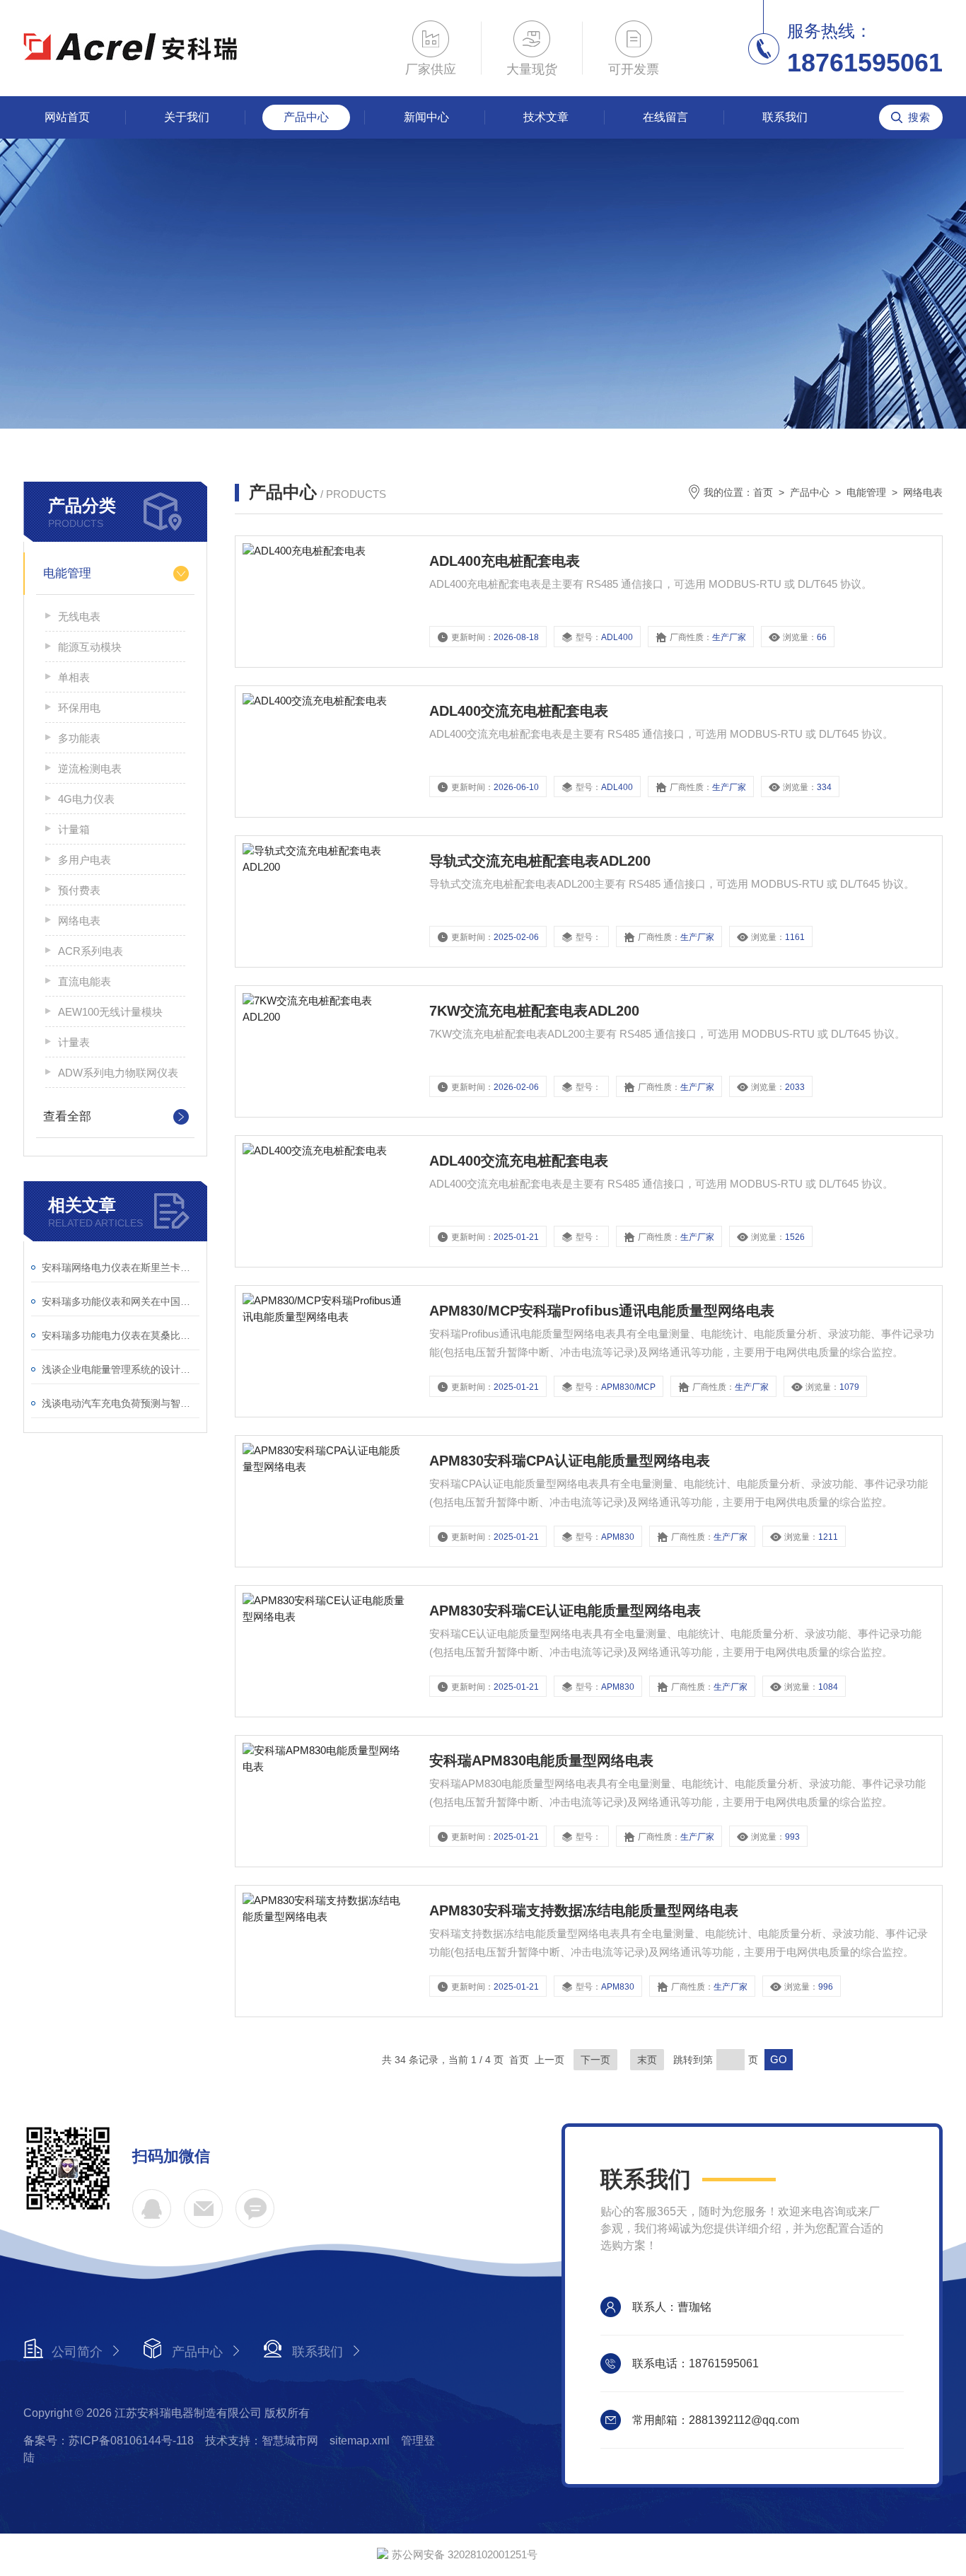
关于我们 (187, 117)
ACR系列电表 (91, 951)
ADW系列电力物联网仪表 (118, 1073)
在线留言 (665, 117)
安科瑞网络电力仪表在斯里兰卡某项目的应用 (121, 1267)
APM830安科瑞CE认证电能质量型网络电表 (565, 1611)
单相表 (74, 677)
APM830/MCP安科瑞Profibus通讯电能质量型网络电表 (602, 1311)
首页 (763, 492)
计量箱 (74, 829)
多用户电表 (85, 860)
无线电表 (79, 616)
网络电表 (79, 921)
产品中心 (306, 117)
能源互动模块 (90, 647)
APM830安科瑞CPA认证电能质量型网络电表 (570, 1461)
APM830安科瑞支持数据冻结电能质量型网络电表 (584, 1910)
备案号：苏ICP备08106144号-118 (109, 2441)
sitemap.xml (360, 2441)
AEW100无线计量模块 (110, 1012)
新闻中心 (426, 117)
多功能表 (79, 738)
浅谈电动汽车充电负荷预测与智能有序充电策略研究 (121, 1403)
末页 (647, 2060)
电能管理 (67, 573)
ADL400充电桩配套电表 (505, 561)
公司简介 (77, 2352)
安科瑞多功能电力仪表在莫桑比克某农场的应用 (121, 1335)
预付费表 (79, 890)
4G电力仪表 (86, 799)
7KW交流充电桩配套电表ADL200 (534, 1011)
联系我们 (785, 117)
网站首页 (67, 117)
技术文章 (546, 117)
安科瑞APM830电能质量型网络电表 (541, 1760)
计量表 (74, 1042)
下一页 (595, 2060)
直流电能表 (85, 981)
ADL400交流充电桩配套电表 (519, 711)
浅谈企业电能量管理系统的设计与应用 (121, 1369)
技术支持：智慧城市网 (262, 2441)
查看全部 (67, 1116)
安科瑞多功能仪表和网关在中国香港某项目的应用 (121, 1301)
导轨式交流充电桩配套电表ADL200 (540, 861)
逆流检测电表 (90, 768)
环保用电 (79, 708)
